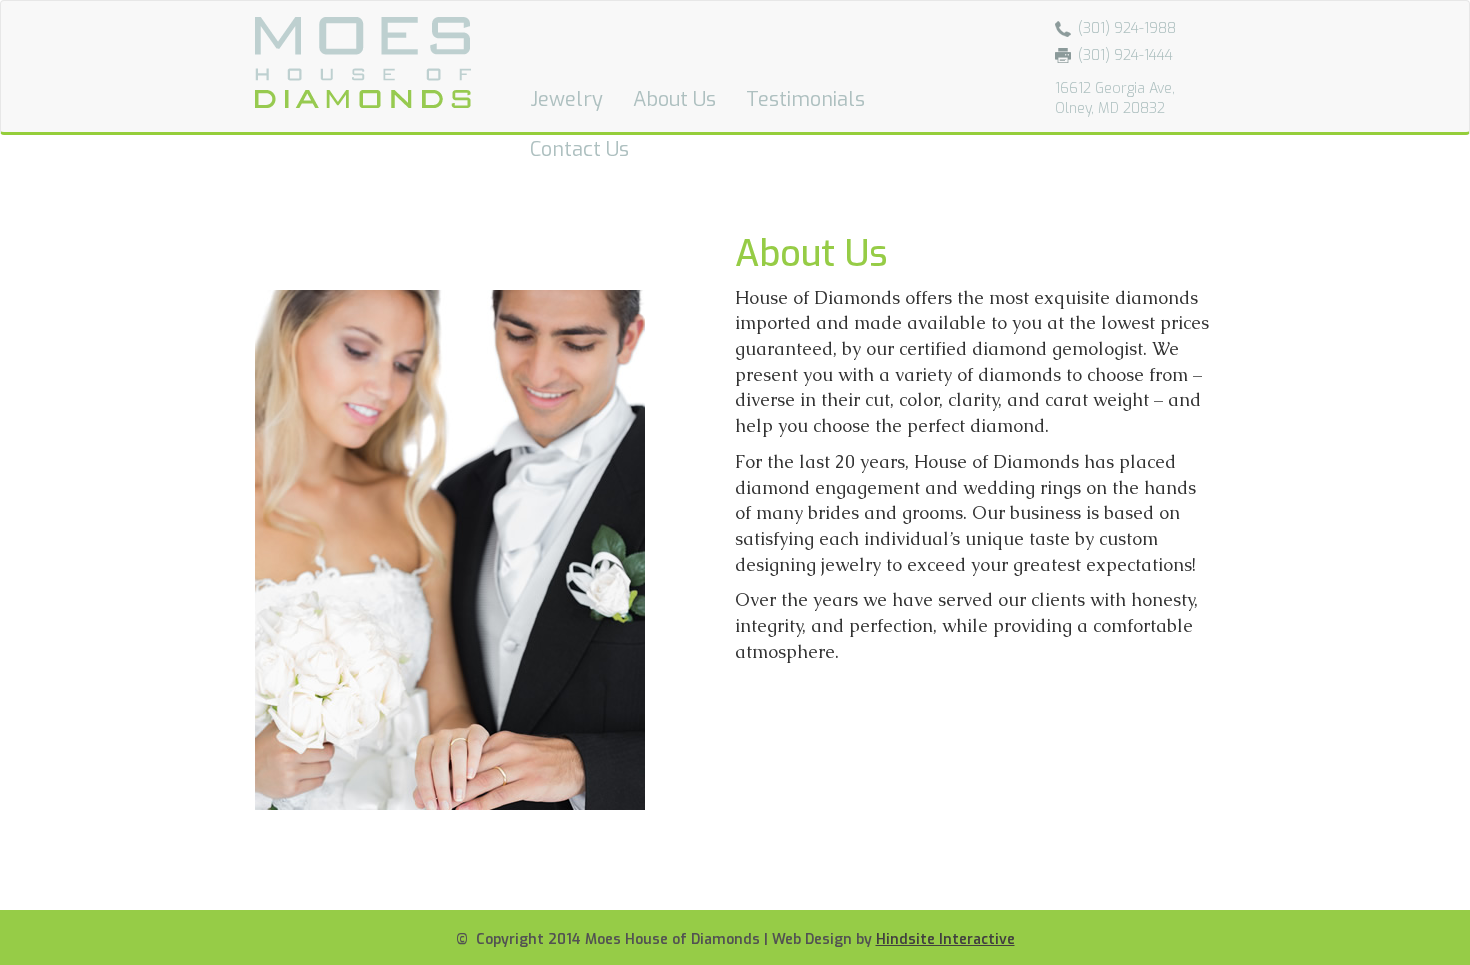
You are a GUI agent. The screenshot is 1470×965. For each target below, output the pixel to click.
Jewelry (566, 99)
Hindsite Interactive (945, 939)
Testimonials (805, 99)
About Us (674, 99)
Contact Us (579, 149)
